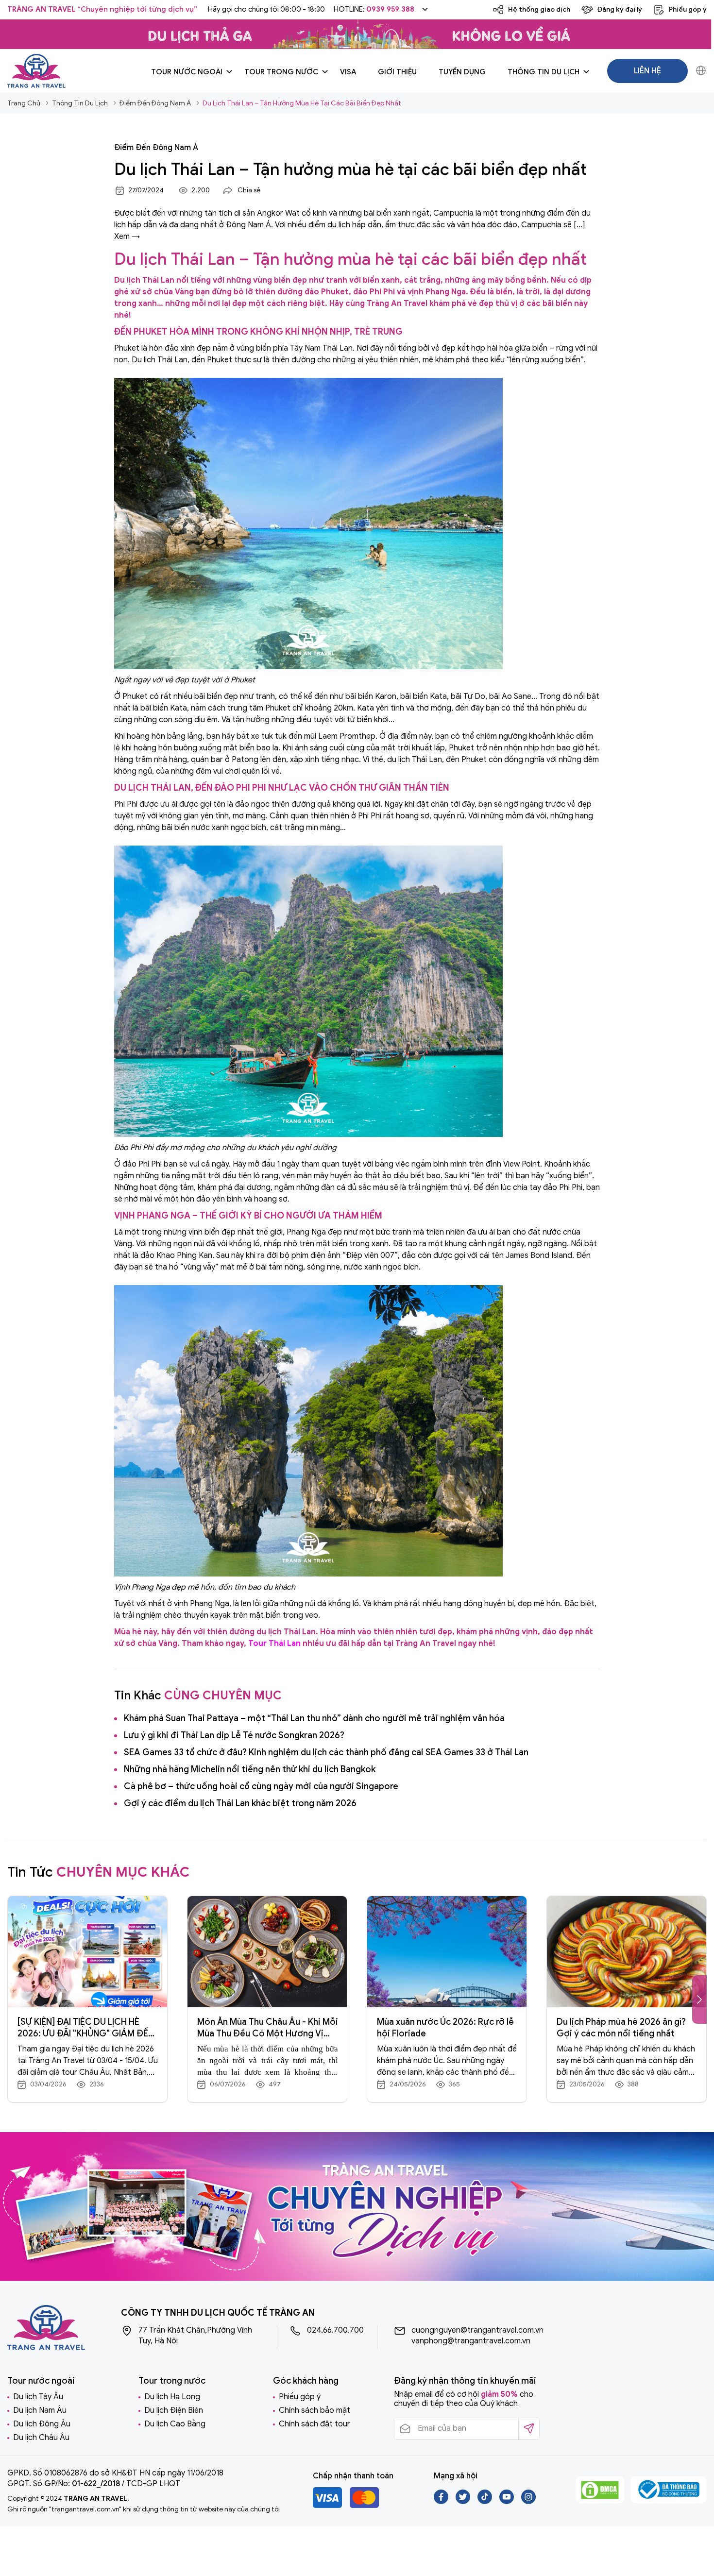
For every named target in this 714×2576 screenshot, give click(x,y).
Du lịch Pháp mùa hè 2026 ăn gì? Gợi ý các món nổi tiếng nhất (621, 2028)
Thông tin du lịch (544, 72)
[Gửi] (529, 2429)
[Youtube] (507, 2502)
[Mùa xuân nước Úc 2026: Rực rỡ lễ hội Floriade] (447, 1952)
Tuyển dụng (462, 72)
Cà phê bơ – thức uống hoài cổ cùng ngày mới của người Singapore (261, 1786)
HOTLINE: (374, 9)
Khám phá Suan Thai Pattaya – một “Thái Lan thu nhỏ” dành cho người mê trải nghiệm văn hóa (314, 1718)
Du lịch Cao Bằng (175, 2424)
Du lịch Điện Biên (174, 2410)
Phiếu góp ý (300, 2397)
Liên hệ (647, 71)
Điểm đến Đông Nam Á (156, 148)
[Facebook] (442, 2502)
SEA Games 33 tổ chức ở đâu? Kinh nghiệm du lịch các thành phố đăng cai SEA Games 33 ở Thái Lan (326, 1752)
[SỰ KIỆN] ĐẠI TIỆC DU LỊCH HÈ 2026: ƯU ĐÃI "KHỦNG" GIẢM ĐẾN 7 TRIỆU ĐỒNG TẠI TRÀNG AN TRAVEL (86, 2028)
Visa (348, 72)
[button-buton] (699, 2000)
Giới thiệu (397, 72)
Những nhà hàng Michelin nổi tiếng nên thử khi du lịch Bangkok (250, 1769)
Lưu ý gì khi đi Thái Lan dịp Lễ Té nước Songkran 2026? (234, 1735)
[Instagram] (528, 2502)
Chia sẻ (249, 190)
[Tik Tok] (485, 2502)
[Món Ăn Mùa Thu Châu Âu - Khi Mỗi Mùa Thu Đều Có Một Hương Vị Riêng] (267, 1952)
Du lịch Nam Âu (40, 2410)
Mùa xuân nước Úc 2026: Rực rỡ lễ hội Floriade (445, 2028)
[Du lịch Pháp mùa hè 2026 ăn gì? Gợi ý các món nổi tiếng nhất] (627, 1952)
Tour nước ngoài (187, 72)
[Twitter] (464, 2502)
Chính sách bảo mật (314, 2410)
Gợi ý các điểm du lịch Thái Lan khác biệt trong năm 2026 (240, 1803)
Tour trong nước (281, 72)
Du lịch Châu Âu (41, 2438)
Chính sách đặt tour (314, 2424)
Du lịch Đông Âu (42, 2424)
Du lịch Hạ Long (172, 2397)
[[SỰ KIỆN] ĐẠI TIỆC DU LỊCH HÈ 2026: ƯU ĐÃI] (87, 1952)
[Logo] (36, 71)
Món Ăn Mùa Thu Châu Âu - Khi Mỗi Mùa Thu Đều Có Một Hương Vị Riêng (268, 2028)
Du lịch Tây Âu (38, 2397)
